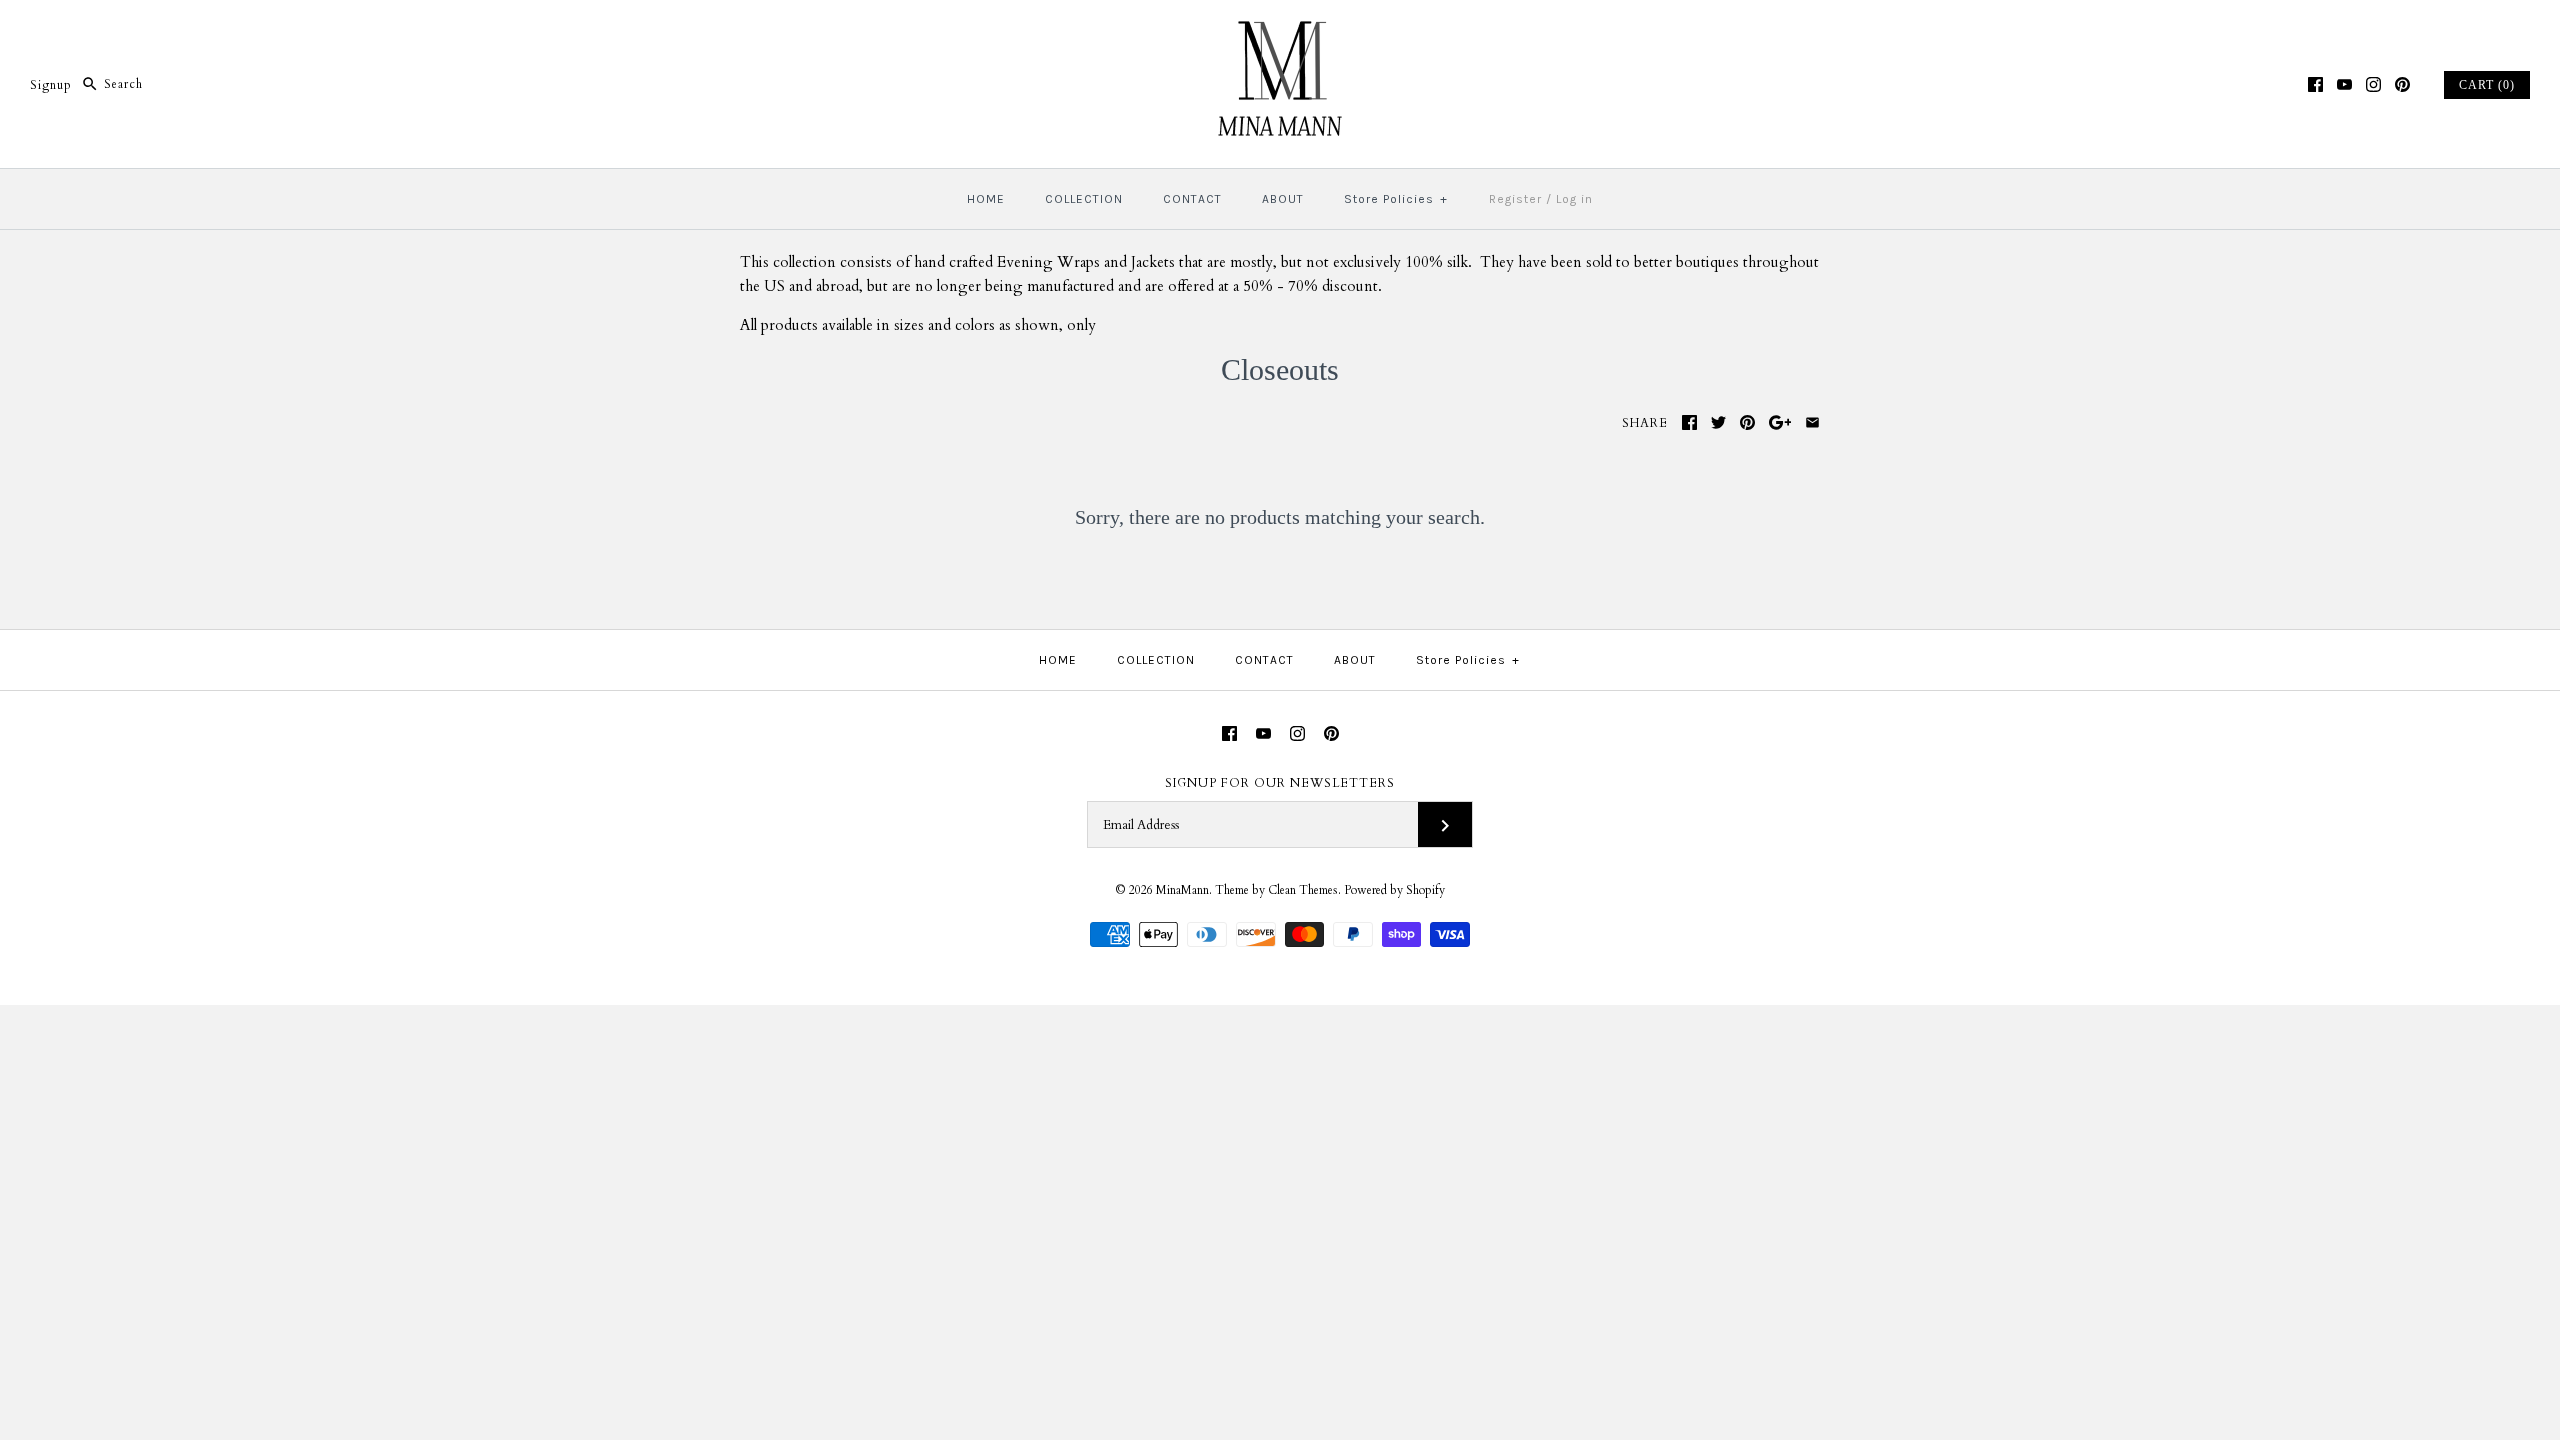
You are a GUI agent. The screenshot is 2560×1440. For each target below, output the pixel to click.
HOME (986, 199)
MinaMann (1182, 890)
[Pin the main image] (1747, 422)
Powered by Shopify (1394, 890)
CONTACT (1192, 199)
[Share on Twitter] (1718, 422)
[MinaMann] (1280, 32)
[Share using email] (1812, 422)
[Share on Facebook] (1689, 422)
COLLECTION (1084, 199)
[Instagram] (2373, 84)
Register (1515, 199)
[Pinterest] (2402, 84)
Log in (1574, 199)
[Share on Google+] (1780, 422)
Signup (51, 84)
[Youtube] (2344, 84)
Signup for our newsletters (1280, 783)
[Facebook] (2315, 84)
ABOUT (1283, 199)
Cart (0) (2487, 85)
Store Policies (1396, 199)
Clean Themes (1303, 890)
